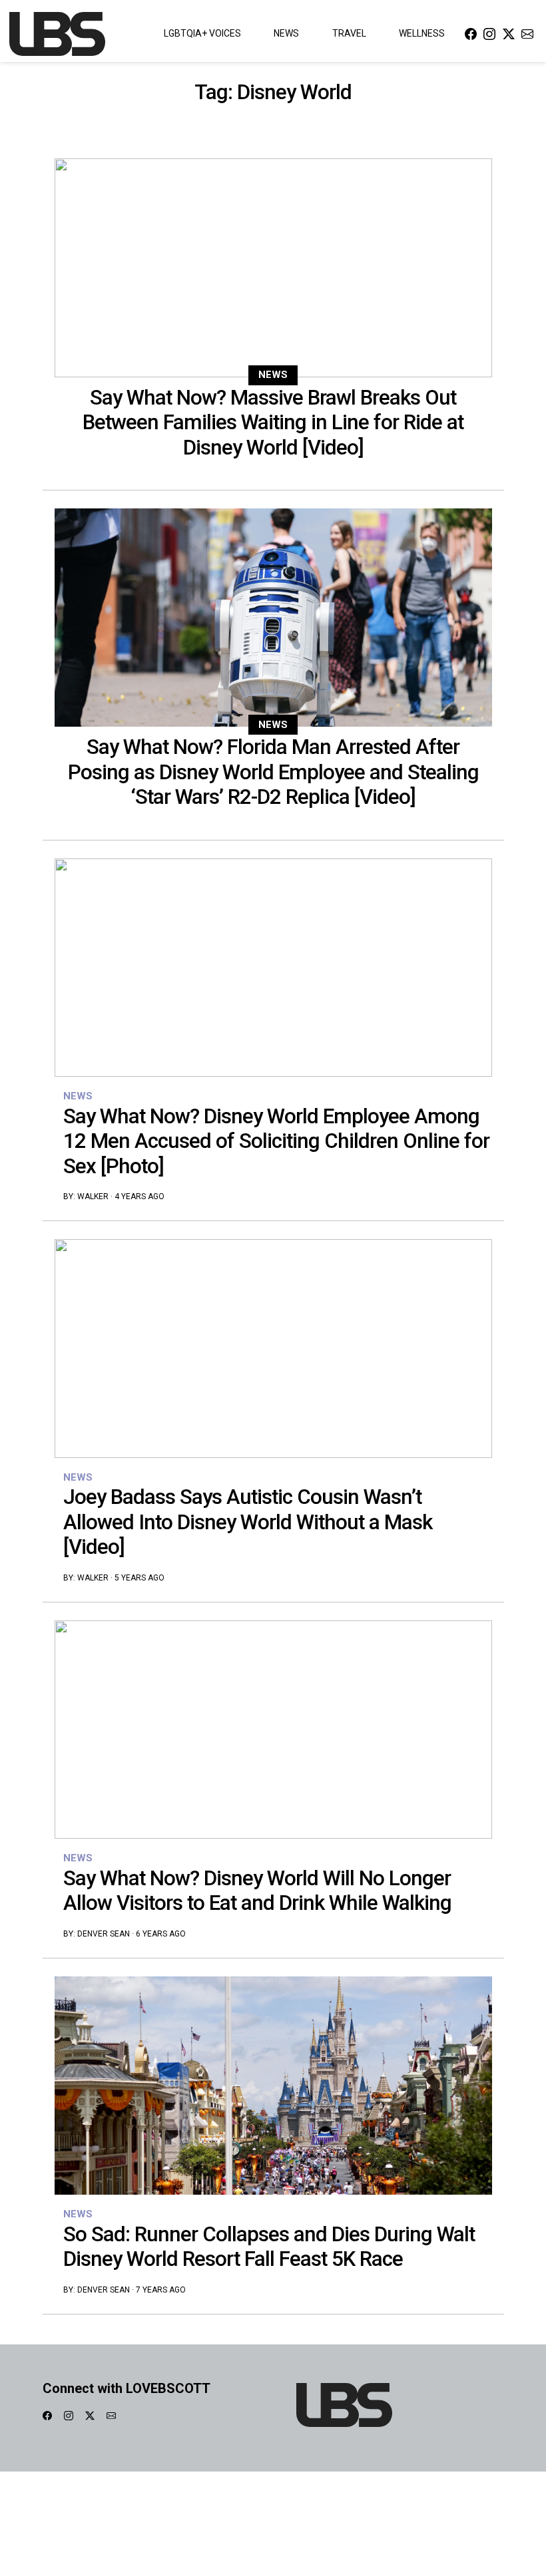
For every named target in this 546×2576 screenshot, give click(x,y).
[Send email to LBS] (527, 34)
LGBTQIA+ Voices (202, 33)
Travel (349, 33)
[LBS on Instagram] (489, 34)
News (286, 33)
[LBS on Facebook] (471, 34)
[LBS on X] (509, 34)
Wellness (422, 33)
